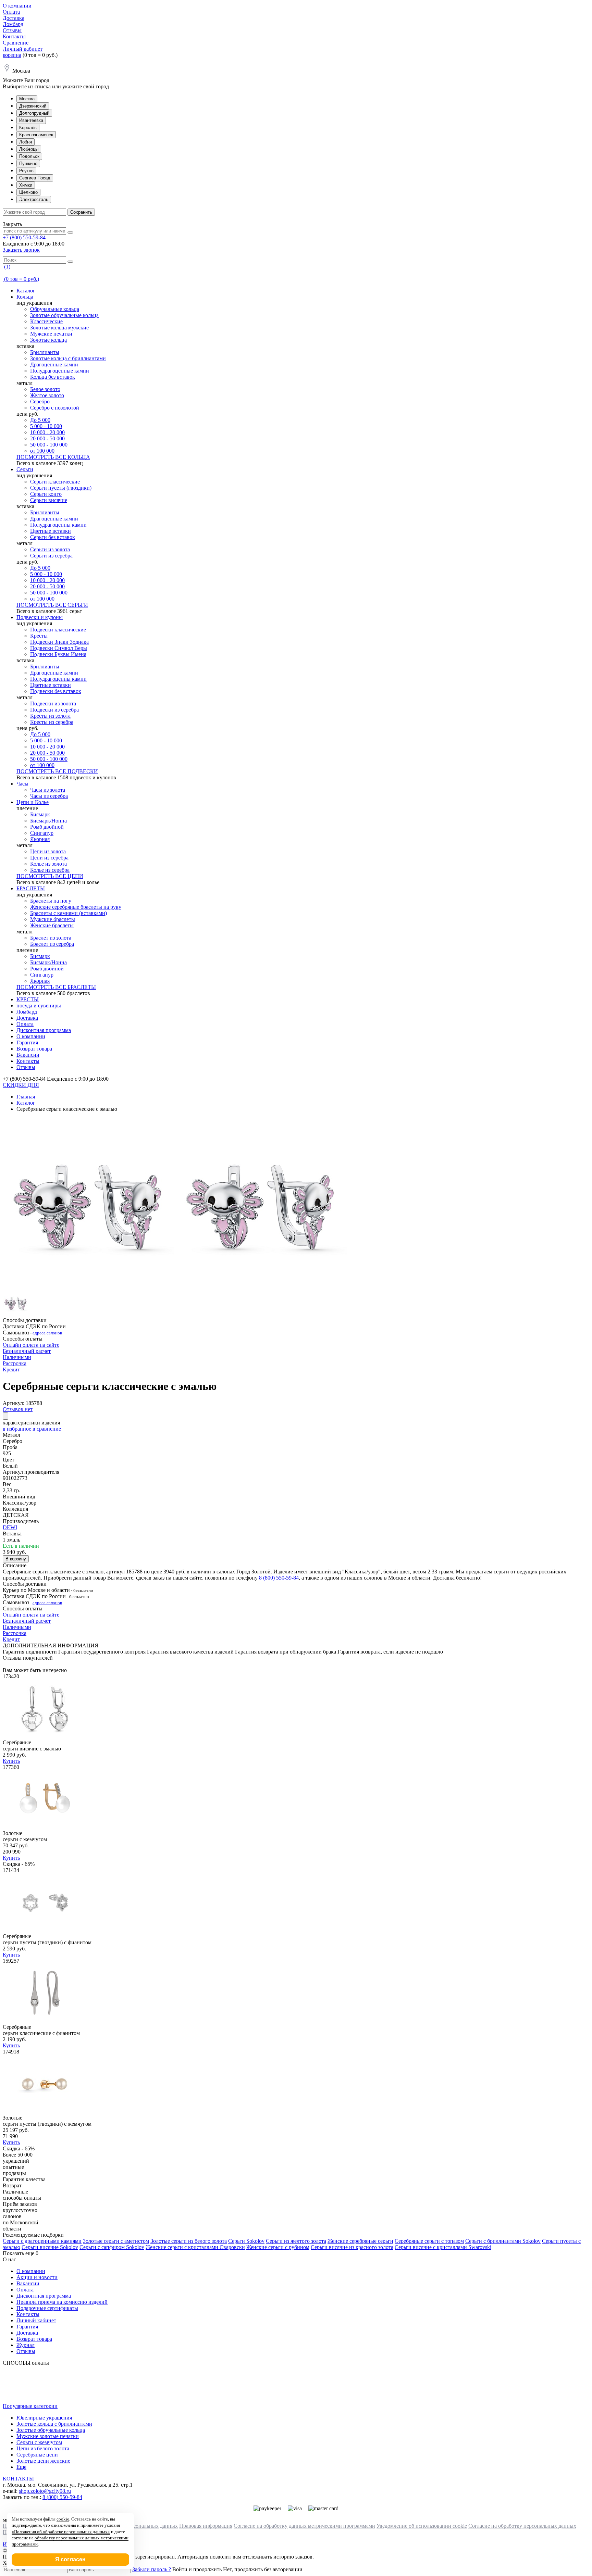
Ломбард (13, 24)
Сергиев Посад (35, 178)
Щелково (28, 192)
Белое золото (45, 389)
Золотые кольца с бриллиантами (68, 358)
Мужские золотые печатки (48, 2436)
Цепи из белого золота (43, 2448)
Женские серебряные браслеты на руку (76, 907)
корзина (12, 55)
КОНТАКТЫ (18, 2479)
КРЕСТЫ (28, 999)
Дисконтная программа (44, 1030)
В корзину (16, 1559)
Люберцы (29, 149)
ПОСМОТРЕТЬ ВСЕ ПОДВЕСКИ (57, 771)
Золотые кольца (48, 340)
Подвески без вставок (56, 691)
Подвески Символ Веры (59, 648)
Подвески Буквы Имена (58, 654)
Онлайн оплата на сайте (31, 1345)
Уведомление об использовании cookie (422, 2526)
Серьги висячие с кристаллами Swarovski (443, 2247)
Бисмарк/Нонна (48, 821)
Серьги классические (55, 482)
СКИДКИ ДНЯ (21, 1085)
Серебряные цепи (37, 2455)
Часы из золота (48, 790)
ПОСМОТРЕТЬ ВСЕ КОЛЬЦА (53, 457)
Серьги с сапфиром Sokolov (112, 2247)
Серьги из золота (50, 549)
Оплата (11, 12)
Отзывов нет (18, 1409)
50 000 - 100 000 (49, 445)
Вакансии (28, 1055)
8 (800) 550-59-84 (279, 1578)
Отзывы (12, 30)
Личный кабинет (23, 49)
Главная (26, 1097)
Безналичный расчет (27, 1351)
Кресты (39, 636)
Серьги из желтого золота (296, 2241)
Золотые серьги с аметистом (116, 2241)
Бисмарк (40, 814)
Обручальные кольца (55, 309)
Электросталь (34, 199)
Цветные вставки (51, 531)
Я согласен (70, 2559)
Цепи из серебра (49, 858)
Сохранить (81, 212)
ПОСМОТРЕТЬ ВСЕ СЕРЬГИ (52, 605)
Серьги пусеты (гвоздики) (61, 488)
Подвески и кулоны (40, 617)
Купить (11, 1761)
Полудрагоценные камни (60, 371)
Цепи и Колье (33, 802)
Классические (46, 321)
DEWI (10, 1527)
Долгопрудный (34, 113)
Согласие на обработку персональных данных (522, 2526)
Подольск (29, 156)
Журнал (26, 2345)
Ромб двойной (47, 827)
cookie (63, 2519)
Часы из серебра (49, 796)
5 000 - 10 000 (46, 426)
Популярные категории (30, 2406)
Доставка (14, 18)
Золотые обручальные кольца (64, 315)
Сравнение (16, 43)
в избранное (17, 1429)
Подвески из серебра (54, 710)
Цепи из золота (48, 851)
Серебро (40, 401)
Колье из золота (48, 864)
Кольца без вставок (53, 377)
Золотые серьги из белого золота (189, 2241)
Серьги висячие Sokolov (50, 2247)
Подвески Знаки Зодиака (59, 642)
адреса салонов (47, 1333)
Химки (26, 185)
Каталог (26, 291)
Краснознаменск (36, 135)
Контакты (14, 36)
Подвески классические (58, 630)
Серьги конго (46, 494)
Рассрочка (15, 1363)
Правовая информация (206, 2526)
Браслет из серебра (52, 944)
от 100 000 (42, 451)
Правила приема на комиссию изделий (62, 2302)
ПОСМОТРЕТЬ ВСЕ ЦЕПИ (50, 876)
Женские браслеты (52, 925)
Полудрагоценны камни (58, 525)
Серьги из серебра (51, 556)
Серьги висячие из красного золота (352, 2247)
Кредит (11, 1369)
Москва (27, 99)
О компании (17, 6)
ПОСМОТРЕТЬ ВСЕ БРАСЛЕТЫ (56, 987)
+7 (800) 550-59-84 (24, 237)
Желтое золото (47, 395)
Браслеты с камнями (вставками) (69, 913)
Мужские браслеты (53, 919)
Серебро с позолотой (55, 408)
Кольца (25, 297)
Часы (22, 784)
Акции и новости (37, 2277)
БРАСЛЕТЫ (31, 888)
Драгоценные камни (54, 365)
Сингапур (42, 833)
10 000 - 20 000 (47, 432)
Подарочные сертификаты (47, 2308)
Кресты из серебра (52, 722)
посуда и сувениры (39, 1006)
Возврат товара (34, 1049)
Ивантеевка (31, 120)
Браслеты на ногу (51, 901)
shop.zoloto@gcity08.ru (45, 2491)
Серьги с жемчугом (39, 2442)
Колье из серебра (50, 870)
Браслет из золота (51, 938)
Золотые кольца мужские (59, 328)
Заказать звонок (21, 250)
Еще (21, 2467)
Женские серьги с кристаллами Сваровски (195, 2247)
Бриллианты (45, 352)
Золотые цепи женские (43, 2461)
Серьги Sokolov (246, 2241)
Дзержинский (33, 106)
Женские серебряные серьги (360, 2241)
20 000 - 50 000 (47, 438)
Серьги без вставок (53, 537)
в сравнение (47, 1429)
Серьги (25, 469)
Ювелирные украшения (44, 2418)
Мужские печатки (51, 334)
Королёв (28, 128)
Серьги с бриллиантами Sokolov (503, 2241)
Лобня (26, 142)
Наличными (17, 1357)
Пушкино (28, 164)
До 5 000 (40, 420)
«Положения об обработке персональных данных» (61, 2532)
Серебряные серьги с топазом (429, 2241)
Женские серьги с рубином (278, 2247)
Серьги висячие (49, 500)
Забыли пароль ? (152, 2569)
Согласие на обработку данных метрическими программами (304, 2526)
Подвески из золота (53, 703)
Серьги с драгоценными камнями (42, 2241)
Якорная (40, 839)
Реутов (26, 171)
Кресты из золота (50, 716)
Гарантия (27, 1042)
